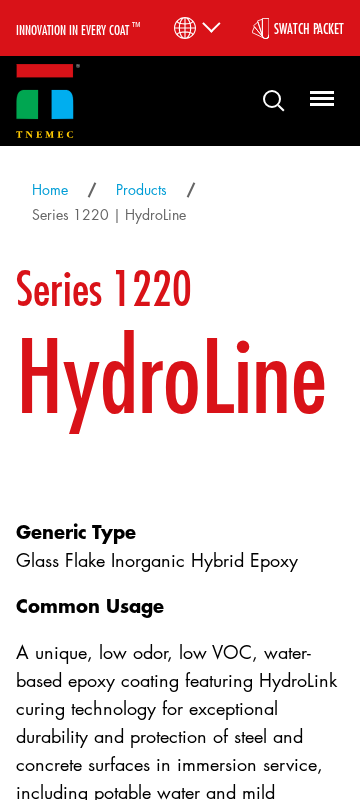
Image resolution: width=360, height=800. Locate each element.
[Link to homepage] (48, 101)
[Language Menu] (195, 28)
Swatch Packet (309, 28)
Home (50, 189)
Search (266, 99)
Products (141, 189)
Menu (319, 99)
